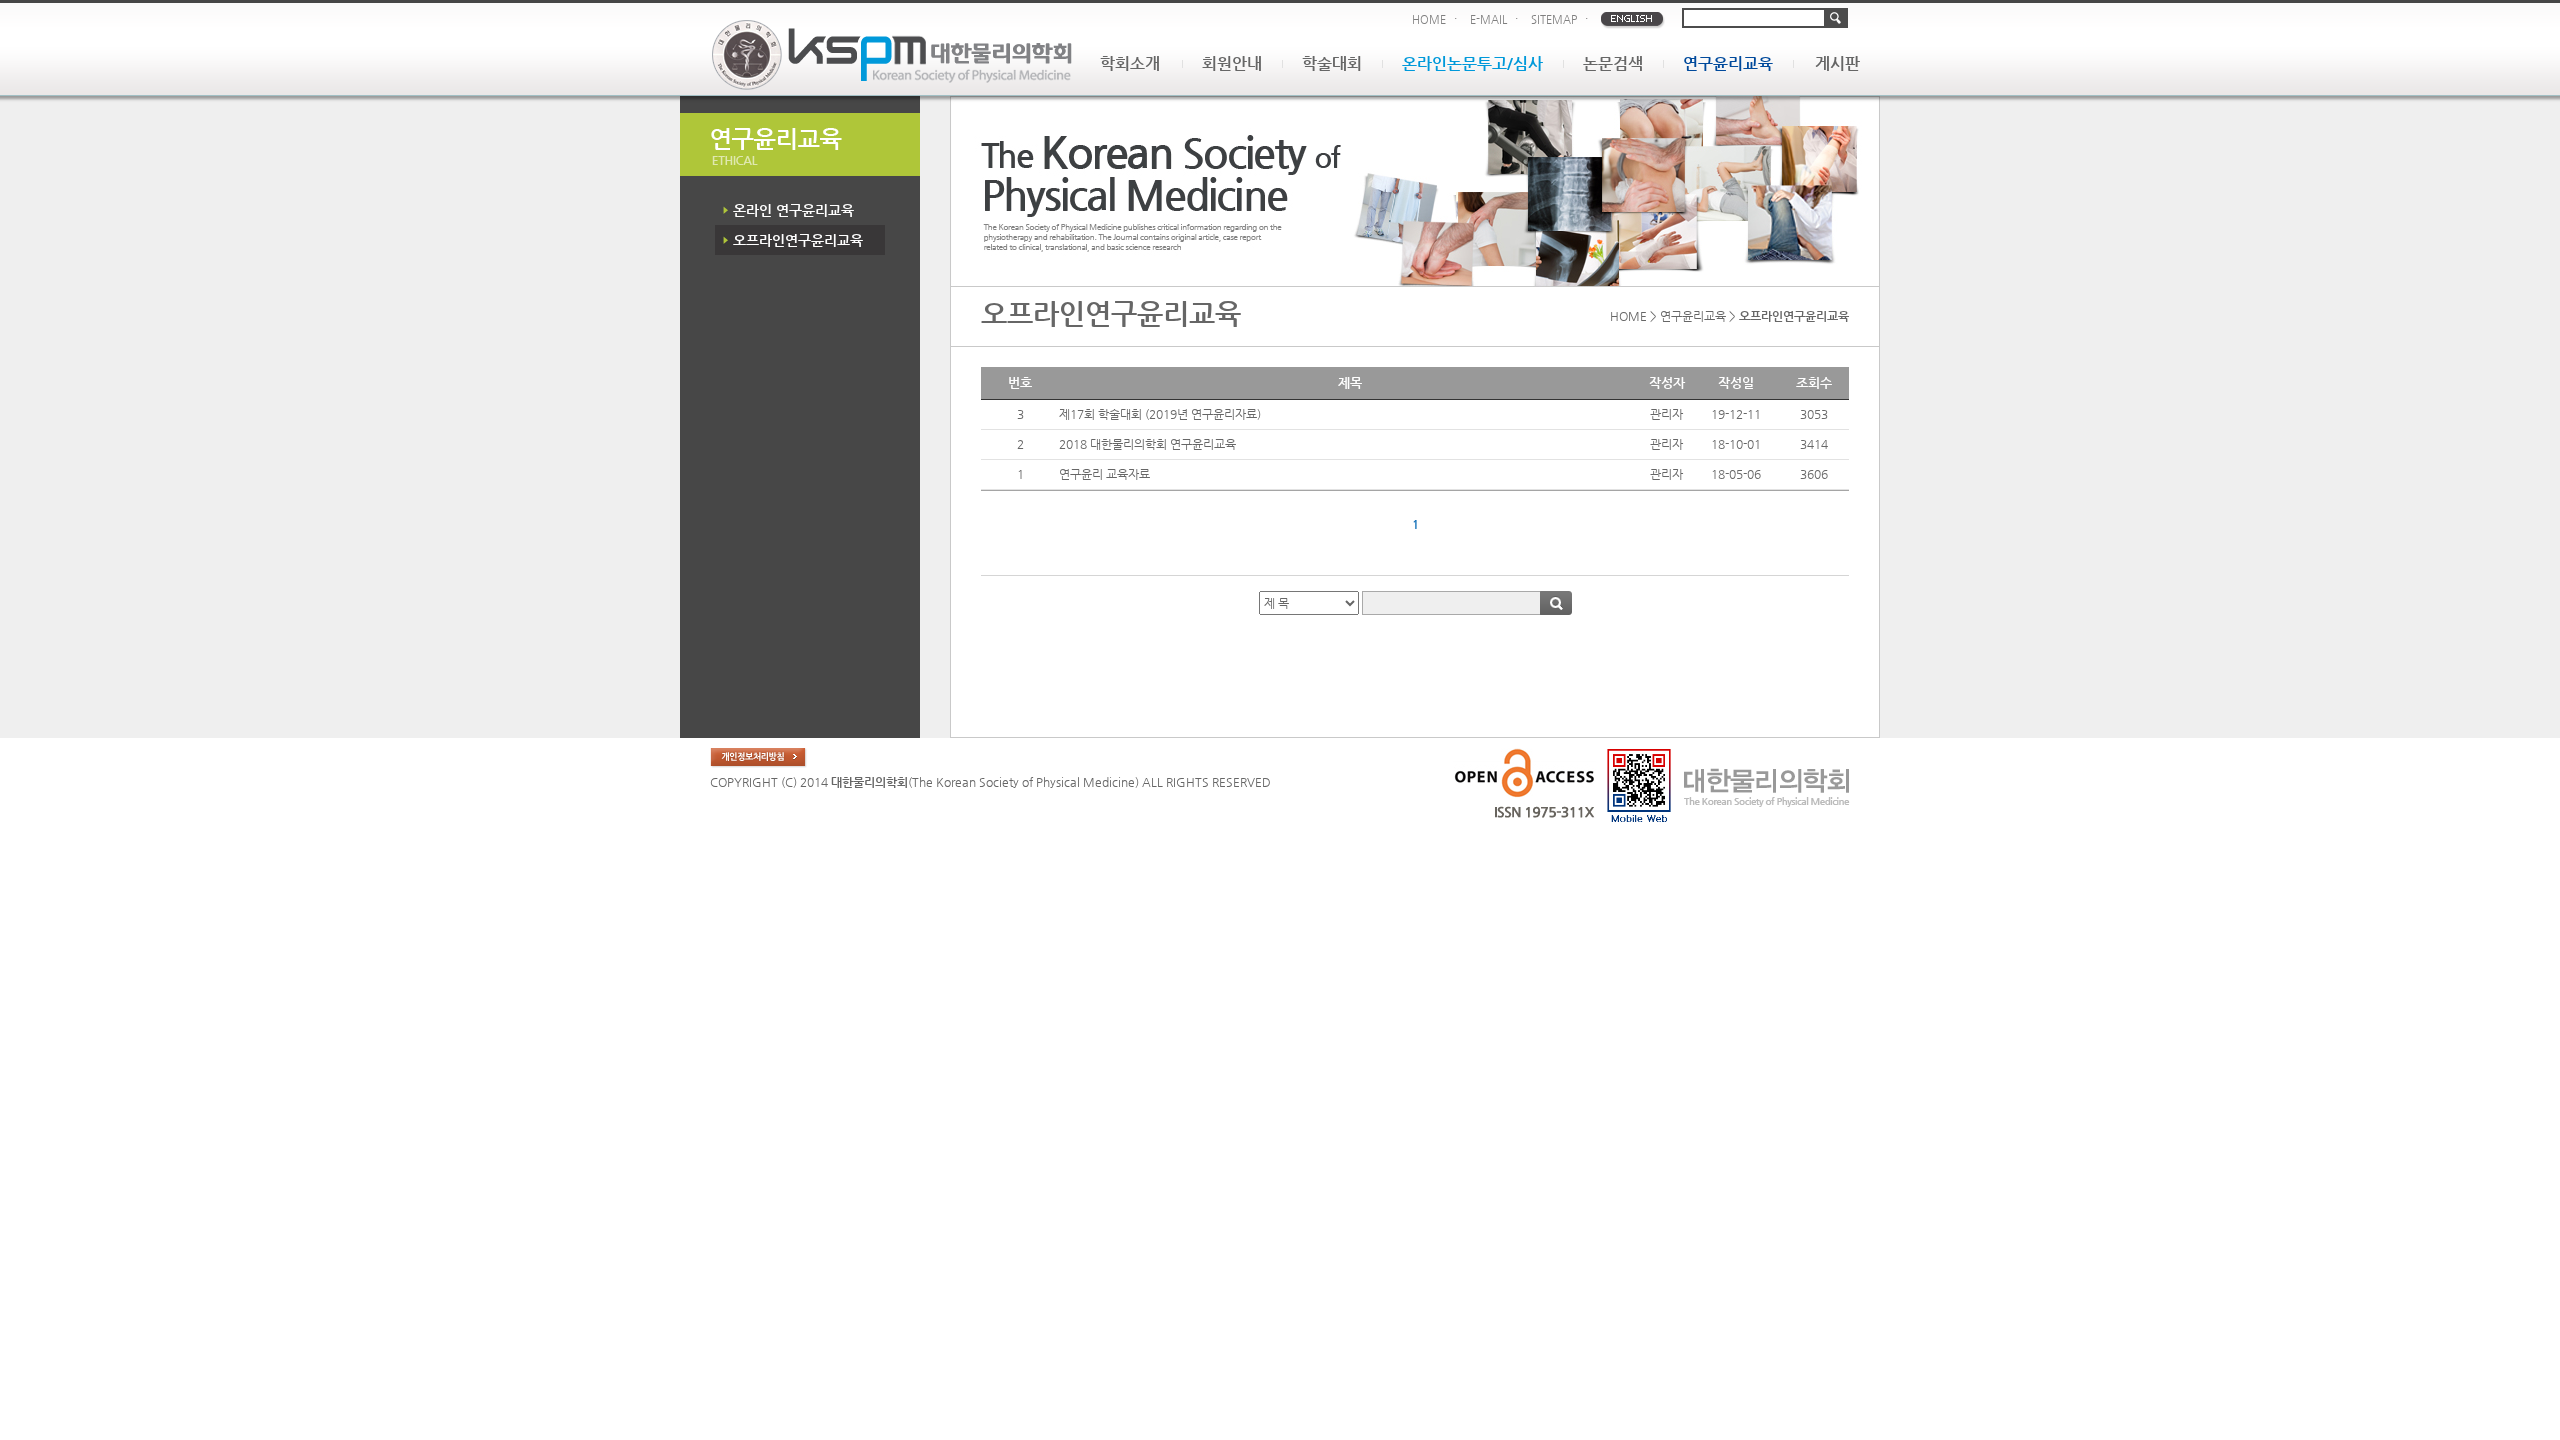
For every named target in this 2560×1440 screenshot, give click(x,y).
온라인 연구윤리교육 (793, 210)
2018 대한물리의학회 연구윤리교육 (1147, 444)
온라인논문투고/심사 (1472, 63)
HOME (1429, 19)
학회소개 (1130, 63)
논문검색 (1613, 63)
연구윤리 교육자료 (1104, 474)
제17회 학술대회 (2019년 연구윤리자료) (1160, 414)
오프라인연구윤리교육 (798, 240)
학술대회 (1332, 63)
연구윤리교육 (1728, 63)
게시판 (1837, 63)
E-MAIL (1488, 19)
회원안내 (1232, 63)
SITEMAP (1554, 19)
